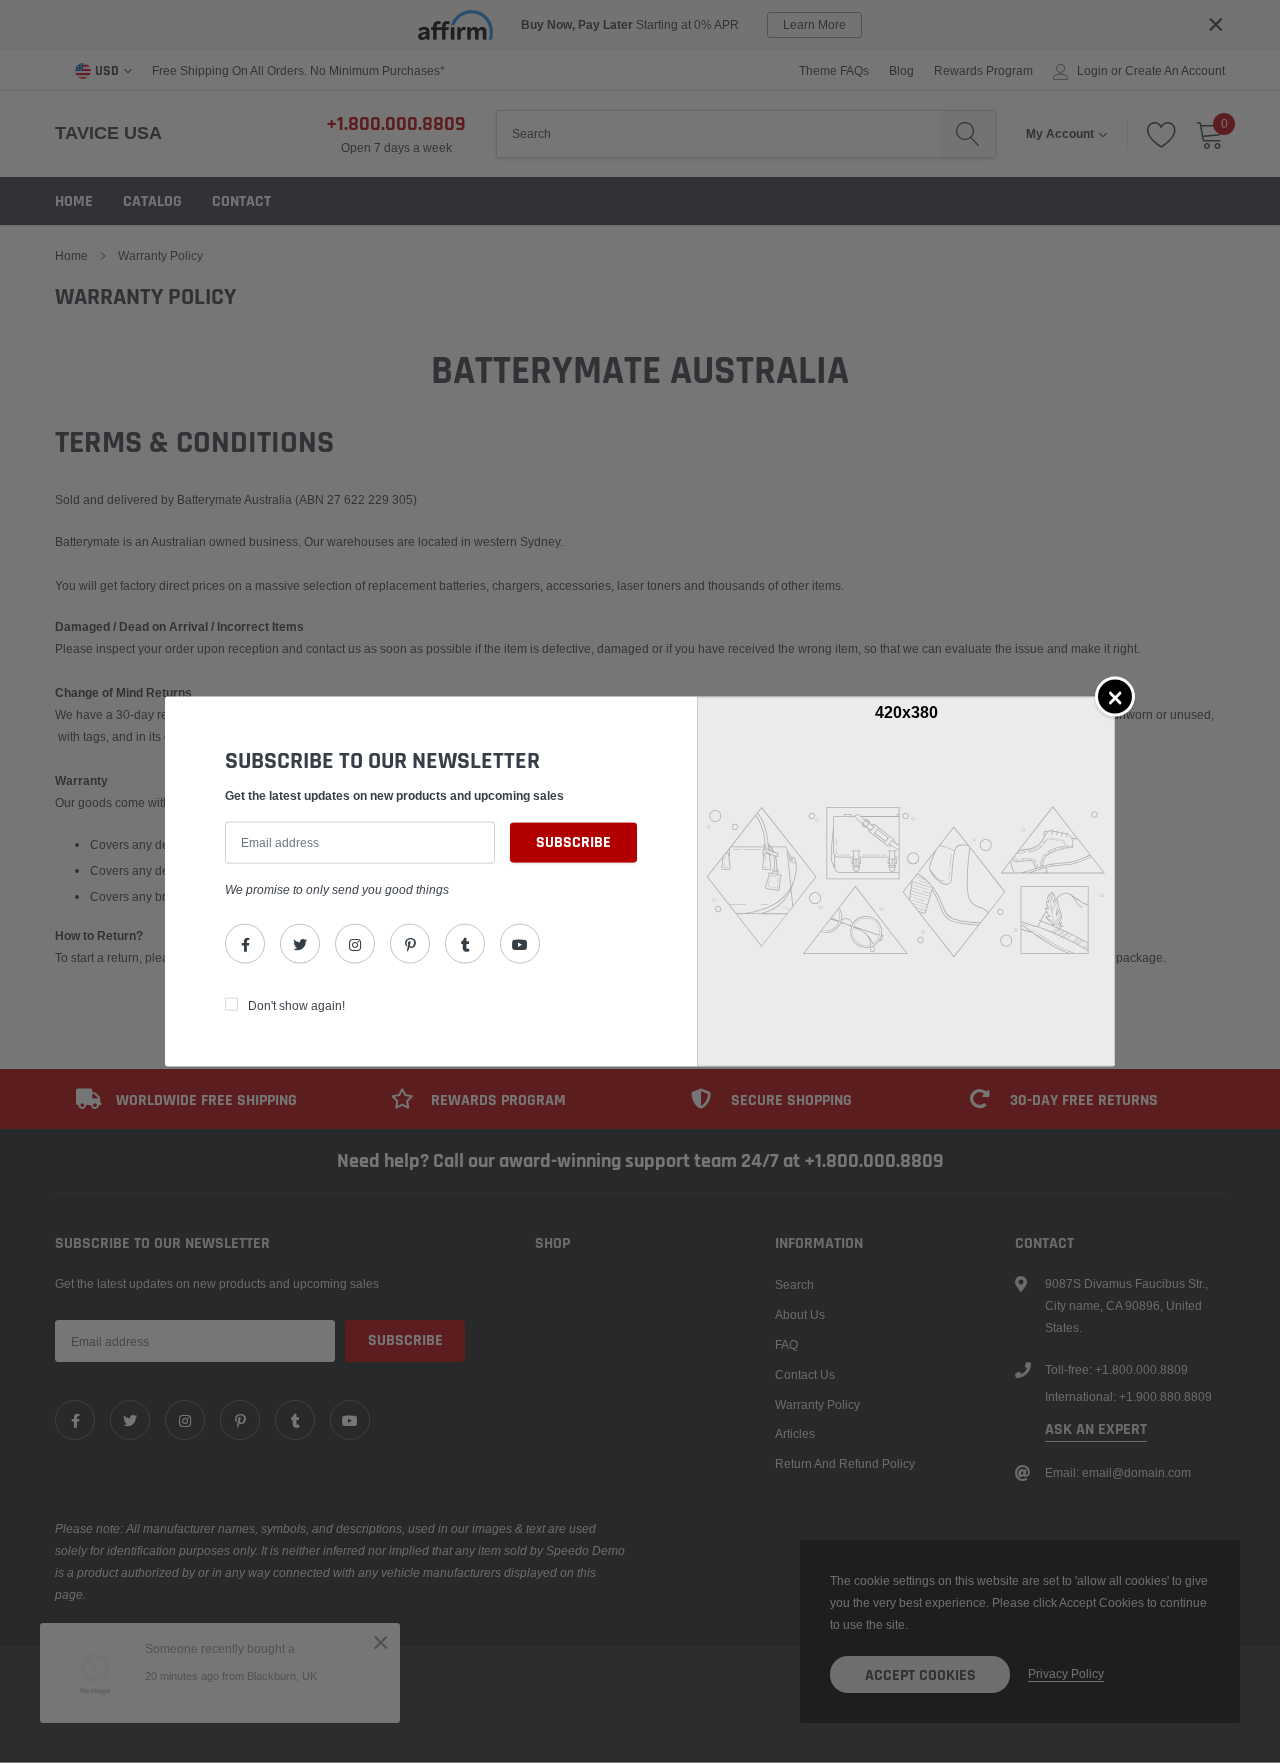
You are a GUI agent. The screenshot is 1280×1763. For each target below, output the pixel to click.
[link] (245, 944)
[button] (1115, 696)
